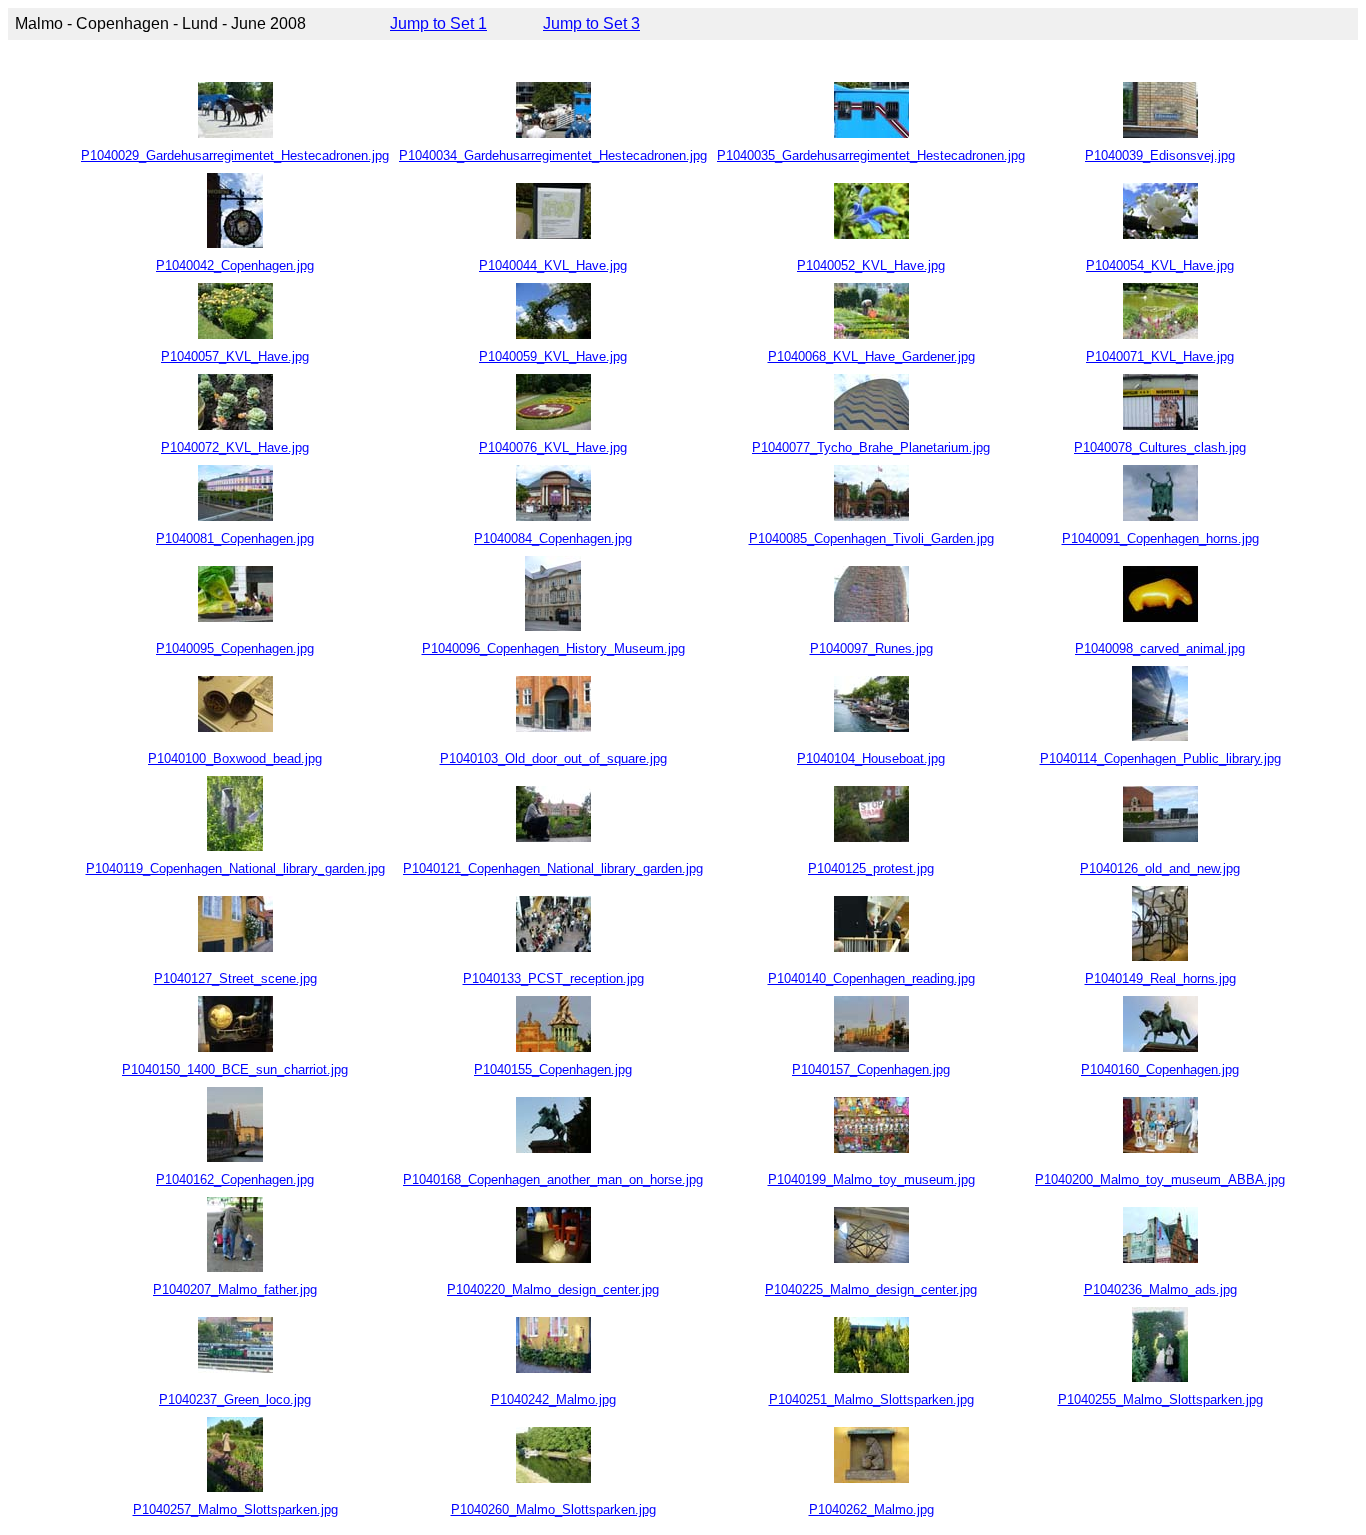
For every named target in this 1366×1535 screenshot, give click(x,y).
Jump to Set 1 (438, 23)
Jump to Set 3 (591, 23)
